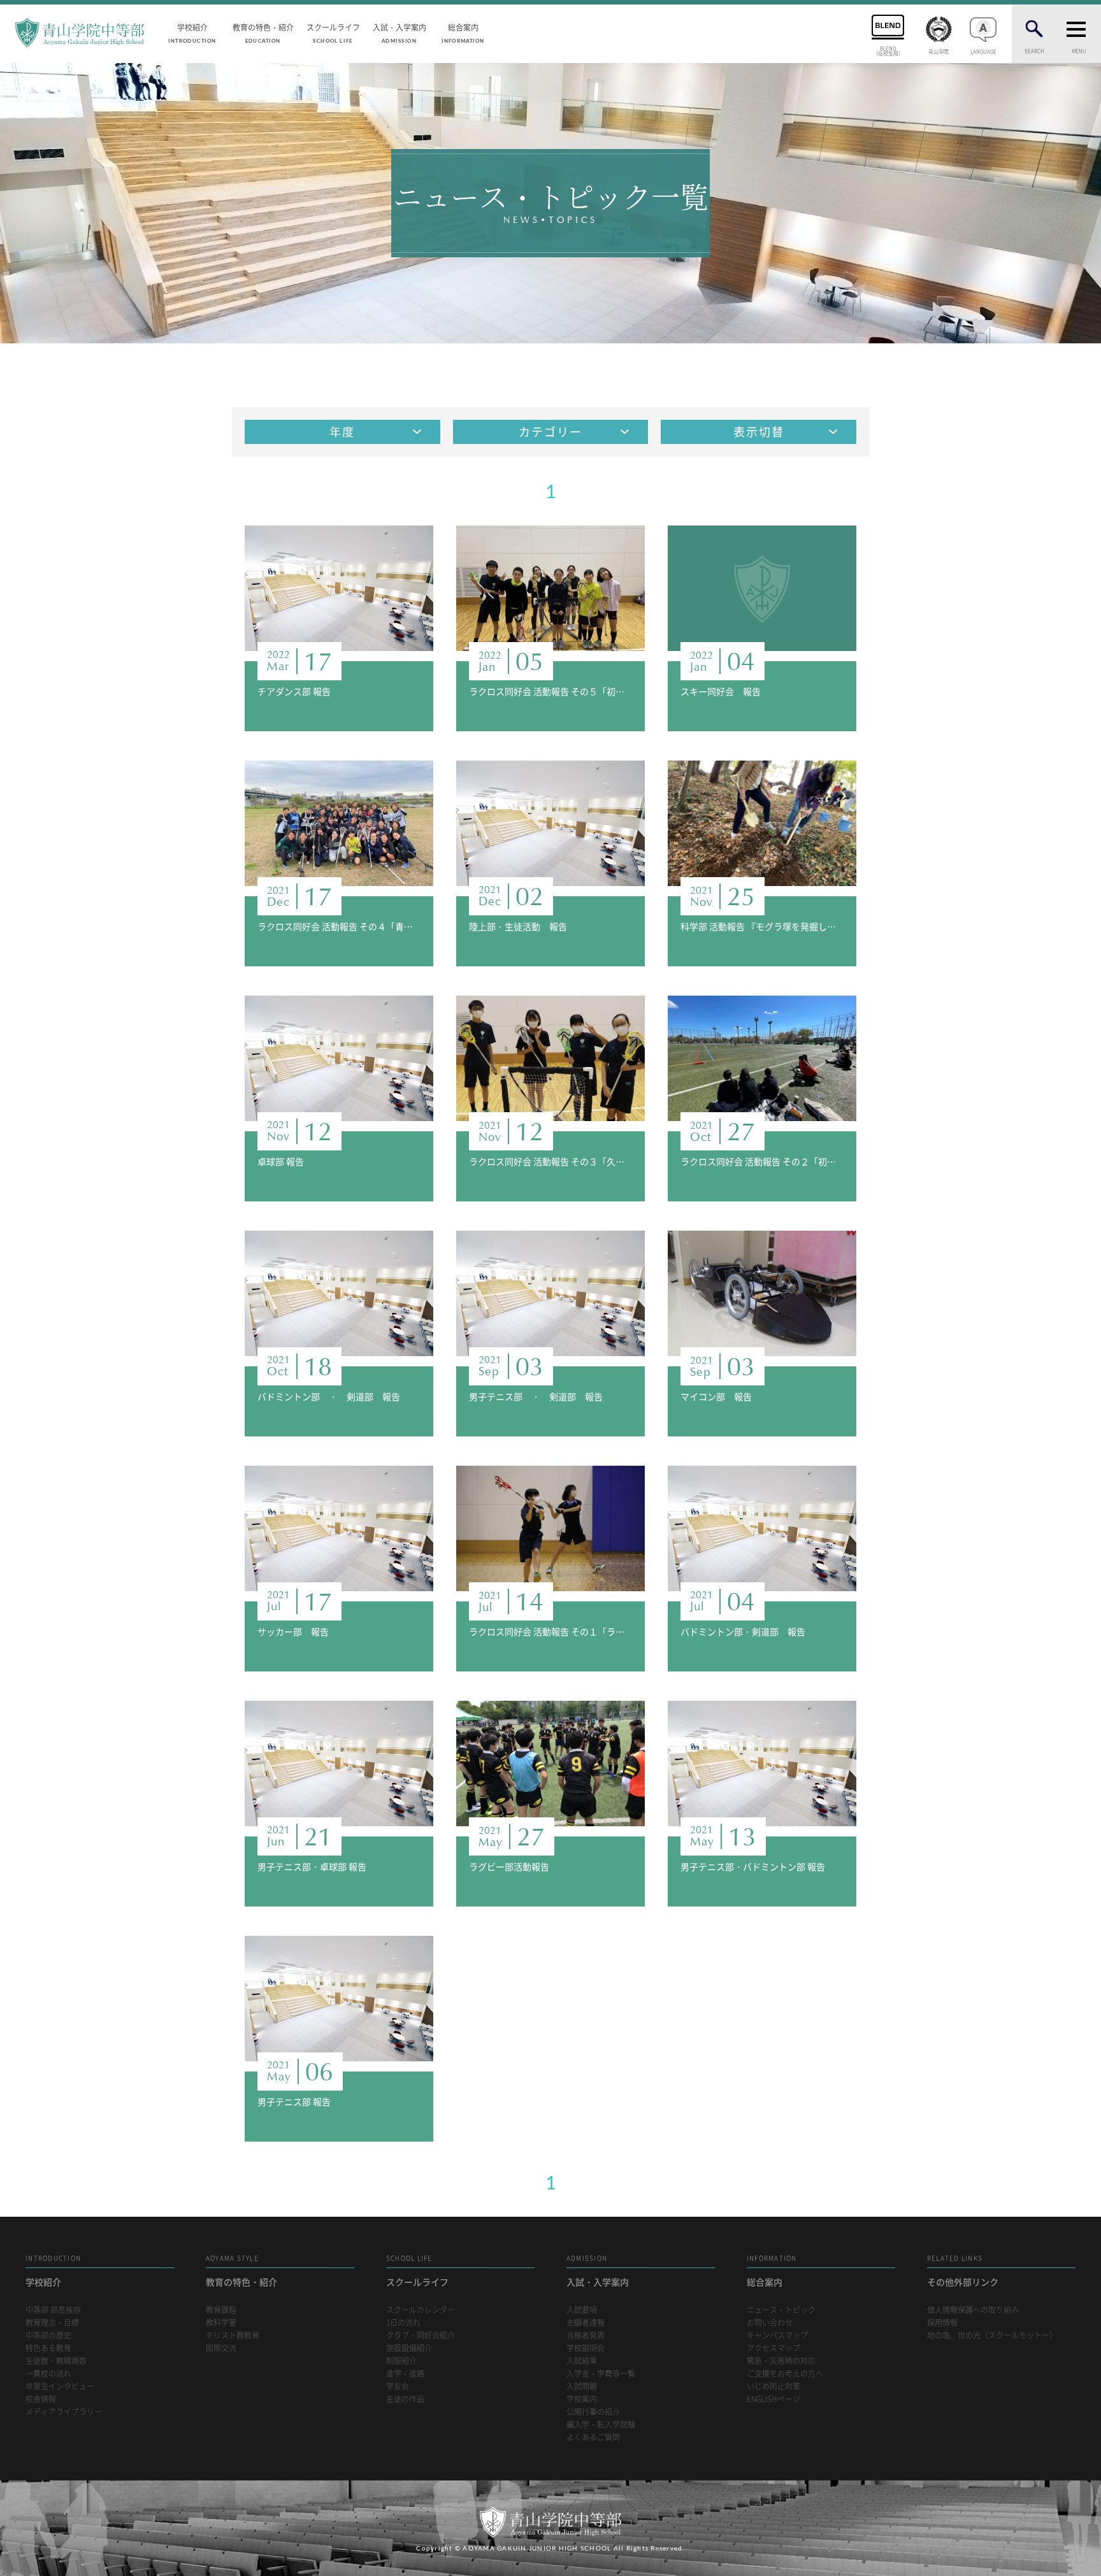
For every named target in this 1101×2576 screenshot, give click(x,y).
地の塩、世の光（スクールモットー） (992, 2336)
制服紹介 (401, 2361)
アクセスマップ (774, 2348)
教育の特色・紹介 (263, 32)
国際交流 (221, 2348)
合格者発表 (586, 2336)
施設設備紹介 (409, 2348)
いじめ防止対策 (774, 2386)
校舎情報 (41, 2399)
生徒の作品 (405, 2399)
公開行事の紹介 (593, 2412)
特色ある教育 (48, 2348)
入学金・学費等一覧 (601, 2374)
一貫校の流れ (48, 2374)
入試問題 (582, 2386)
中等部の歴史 (48, 2336)
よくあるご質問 (593, 2437)
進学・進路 (405, 2374)
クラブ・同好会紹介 (421, 2336)
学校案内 (582, 2399)
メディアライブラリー (64, 2412)
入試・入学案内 (399, 32)
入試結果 (582, 2361)
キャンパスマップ (777, 2336)
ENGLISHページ (774, 2399)
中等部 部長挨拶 (53, 2310)
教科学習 (221, 2323)
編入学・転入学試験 (601, 2425)
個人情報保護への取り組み (973, 2310)
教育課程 (221, 2310)
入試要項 (582, 2310)
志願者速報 (586, 2323)
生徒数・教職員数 (56, 2361)
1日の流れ (403, 2323)
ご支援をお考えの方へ (785, 2374)
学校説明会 (586, 2348)
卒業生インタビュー (60, 2386)
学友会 (398, 2386)
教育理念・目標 (52, 2323)
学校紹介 (192, 32)
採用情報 (942, 2323)
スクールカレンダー (421, 2310)
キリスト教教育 (233, 2336)
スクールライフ (333, 32)
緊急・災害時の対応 (781, 2361)
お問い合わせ (770, 2323)
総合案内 (463, 32)
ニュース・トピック (781, 2310)
